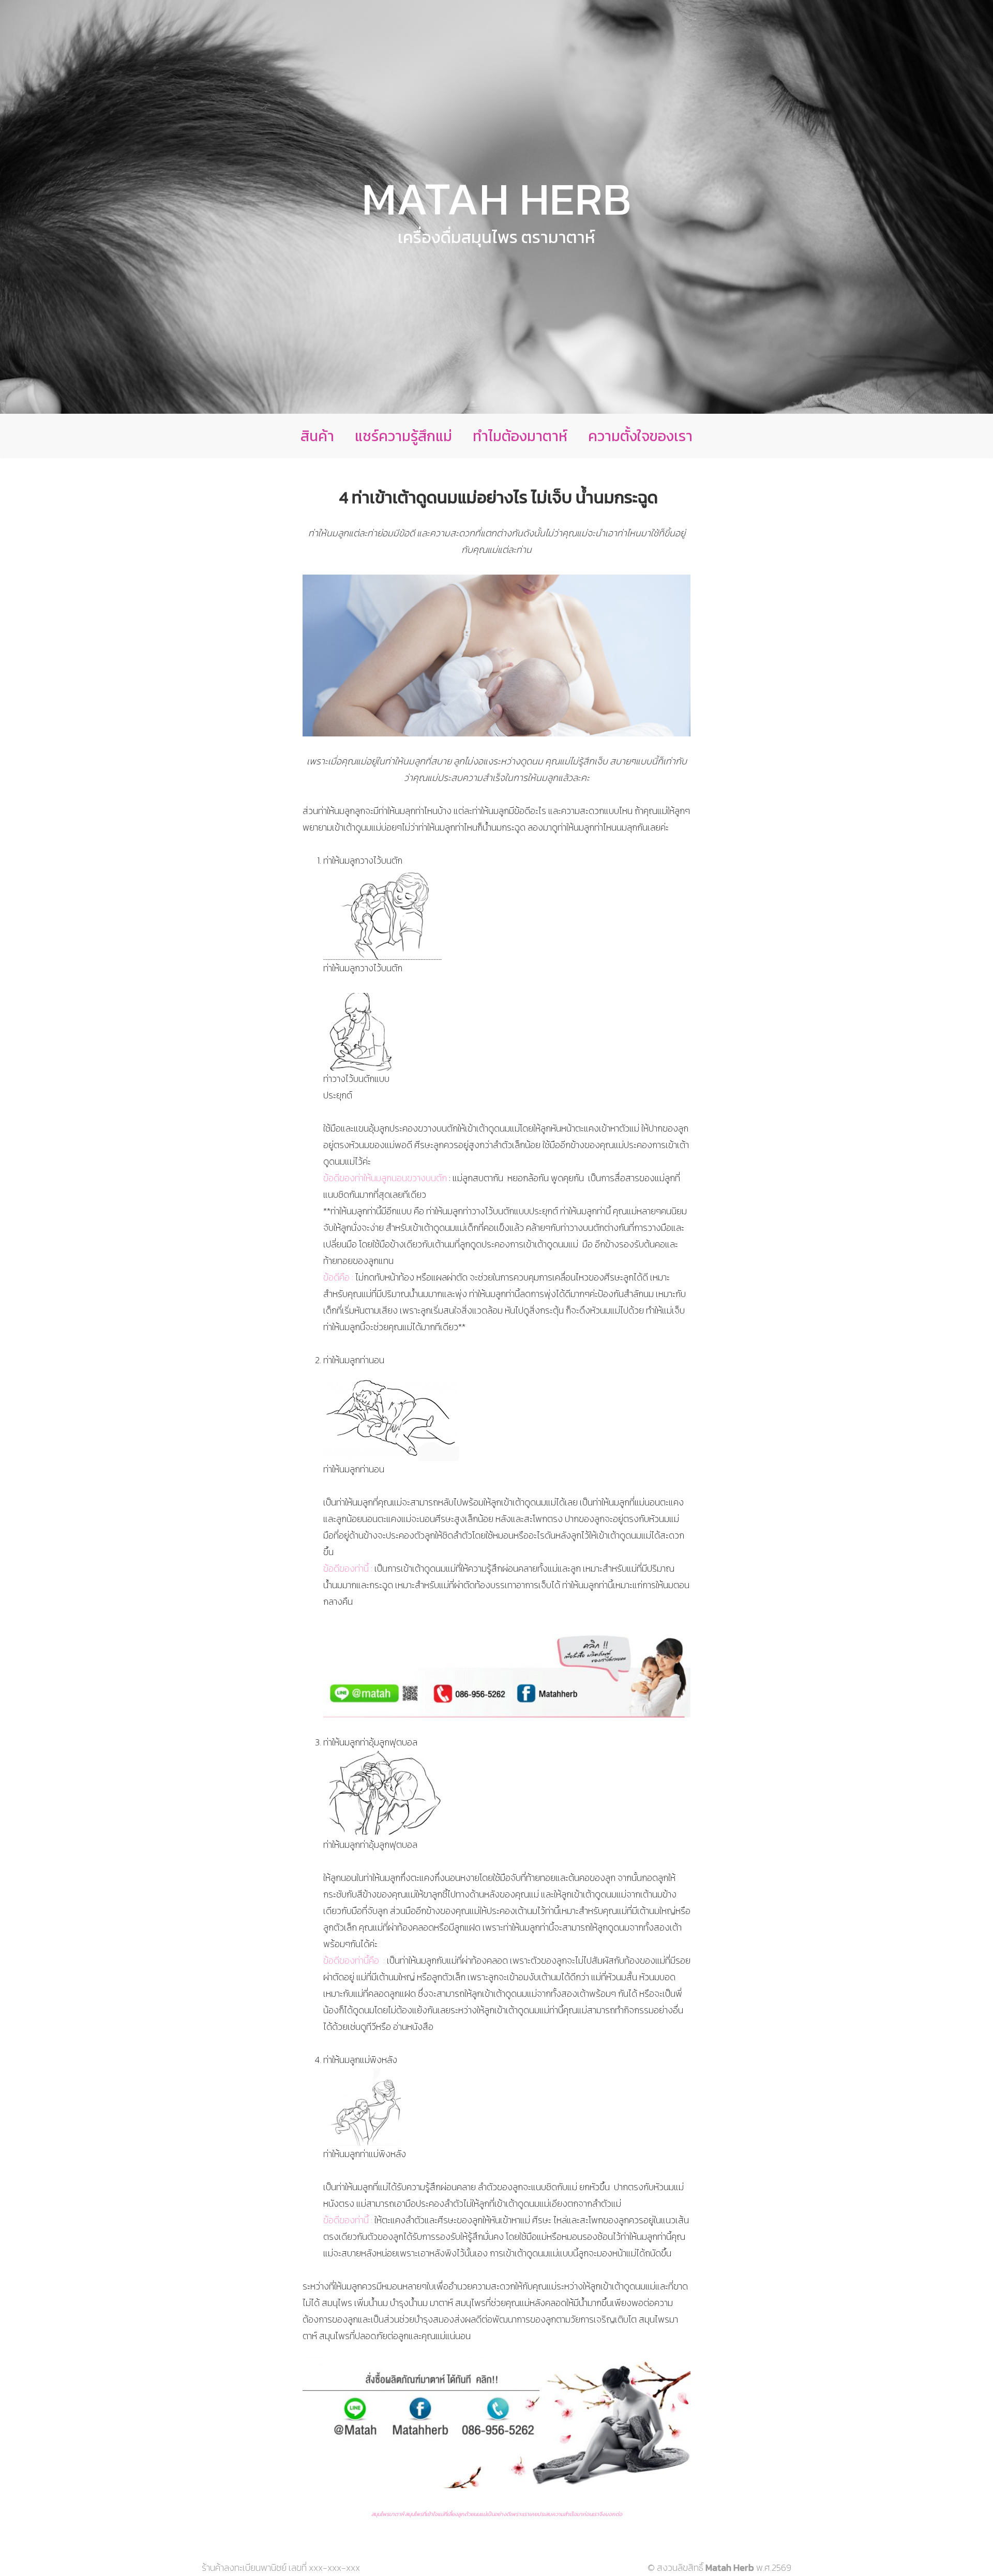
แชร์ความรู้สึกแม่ (403, 436)
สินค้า (317, 436)
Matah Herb (496, 199)
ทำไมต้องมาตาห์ (520, 436)
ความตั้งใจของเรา (640, 436)
